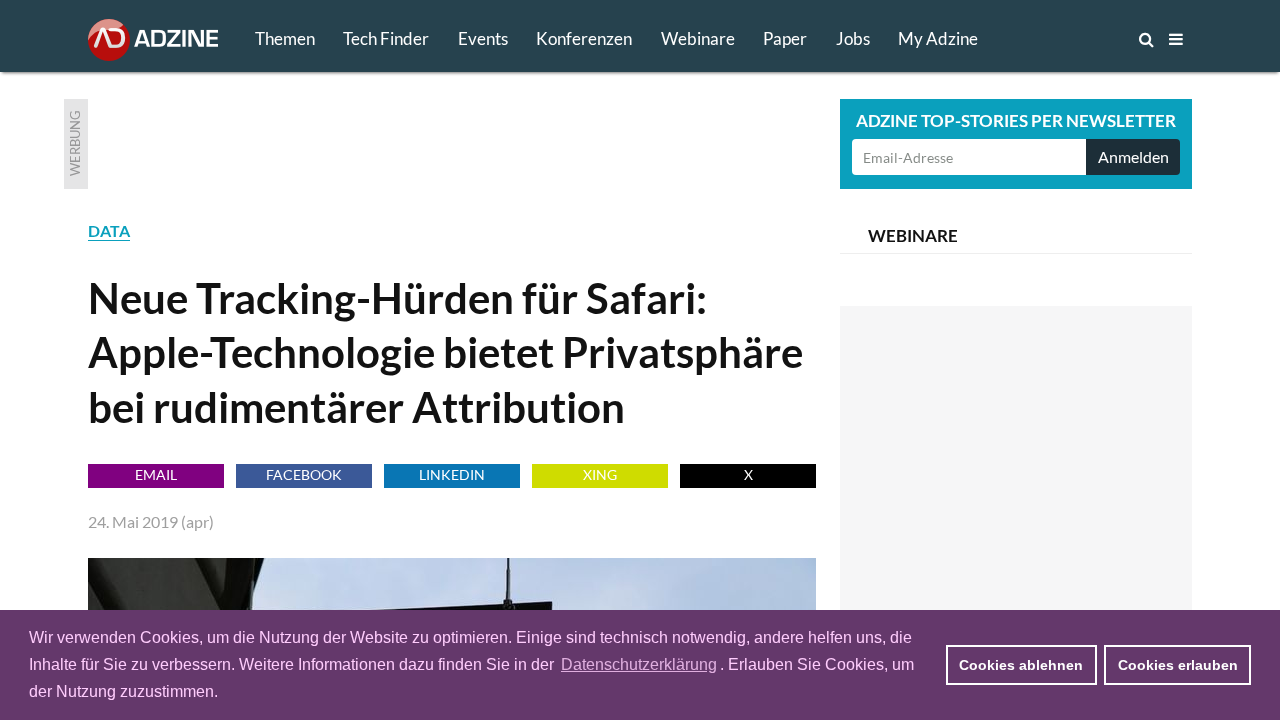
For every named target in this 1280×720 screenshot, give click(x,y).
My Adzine (938, 38)
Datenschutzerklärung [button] (639, 664)
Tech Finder (386, 38)
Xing (600, 474)
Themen (285, 38)
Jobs (853, 38)
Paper (785, 38)
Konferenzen (584, 38)
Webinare (698, 38)
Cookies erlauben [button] (1178, 665)
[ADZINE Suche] (1080, 39)
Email (156, 474)
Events (483, 38)
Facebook (304, 474)
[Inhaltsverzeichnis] (1176, 39)
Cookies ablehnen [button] (1021, 665)
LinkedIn (452, 474)
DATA (109, 230)
